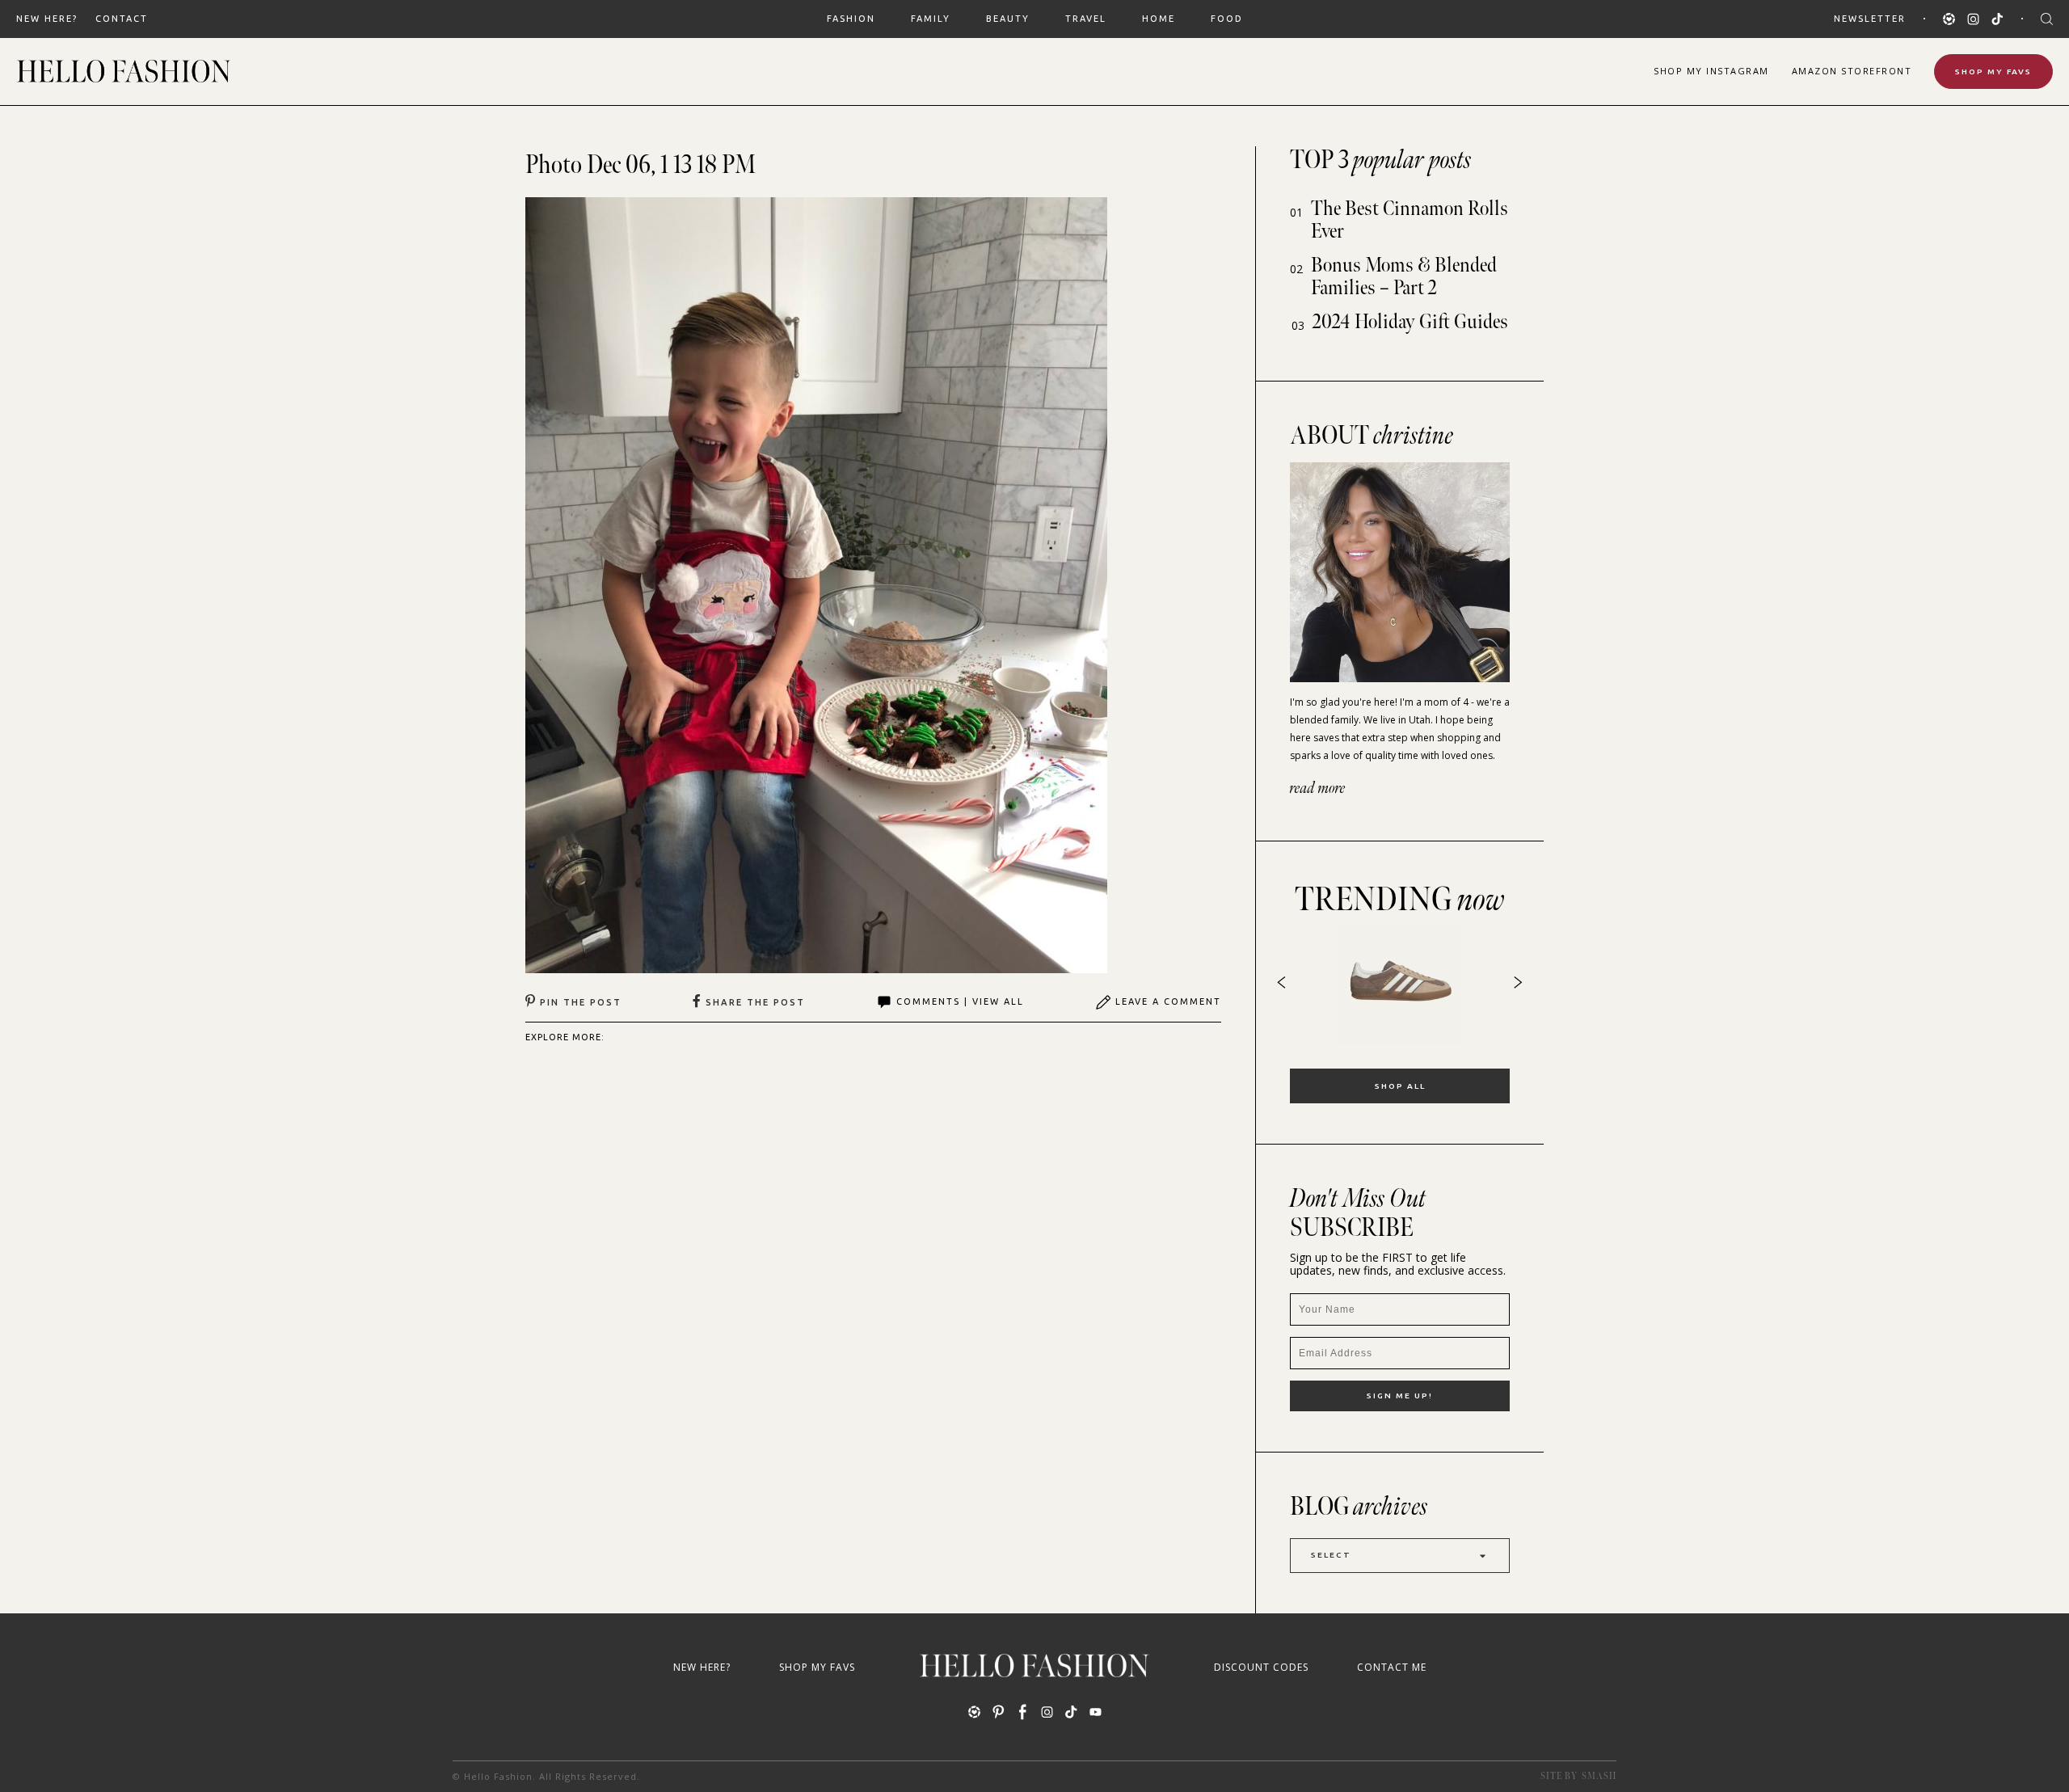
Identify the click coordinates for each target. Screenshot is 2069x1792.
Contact (122, 19)
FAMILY (931, 19)
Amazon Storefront (1852, 71)
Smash (1599, 1776)
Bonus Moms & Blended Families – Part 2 (1404, 277)
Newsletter (1870, 19)
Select (1331, 1555)
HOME (1159, 19)
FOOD (1227, 19)
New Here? (47, 19)
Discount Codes (1261, 1667)
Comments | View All (960, 1001)
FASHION (851, 19)
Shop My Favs (1993, 72)
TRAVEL (1086, 19)
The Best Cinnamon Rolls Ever (1410, 220)
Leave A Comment (1168, 1001)
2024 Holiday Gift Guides (1410, 322)
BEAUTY (1008, 19)
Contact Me (1392, 1667)
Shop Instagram (1711, 71)
